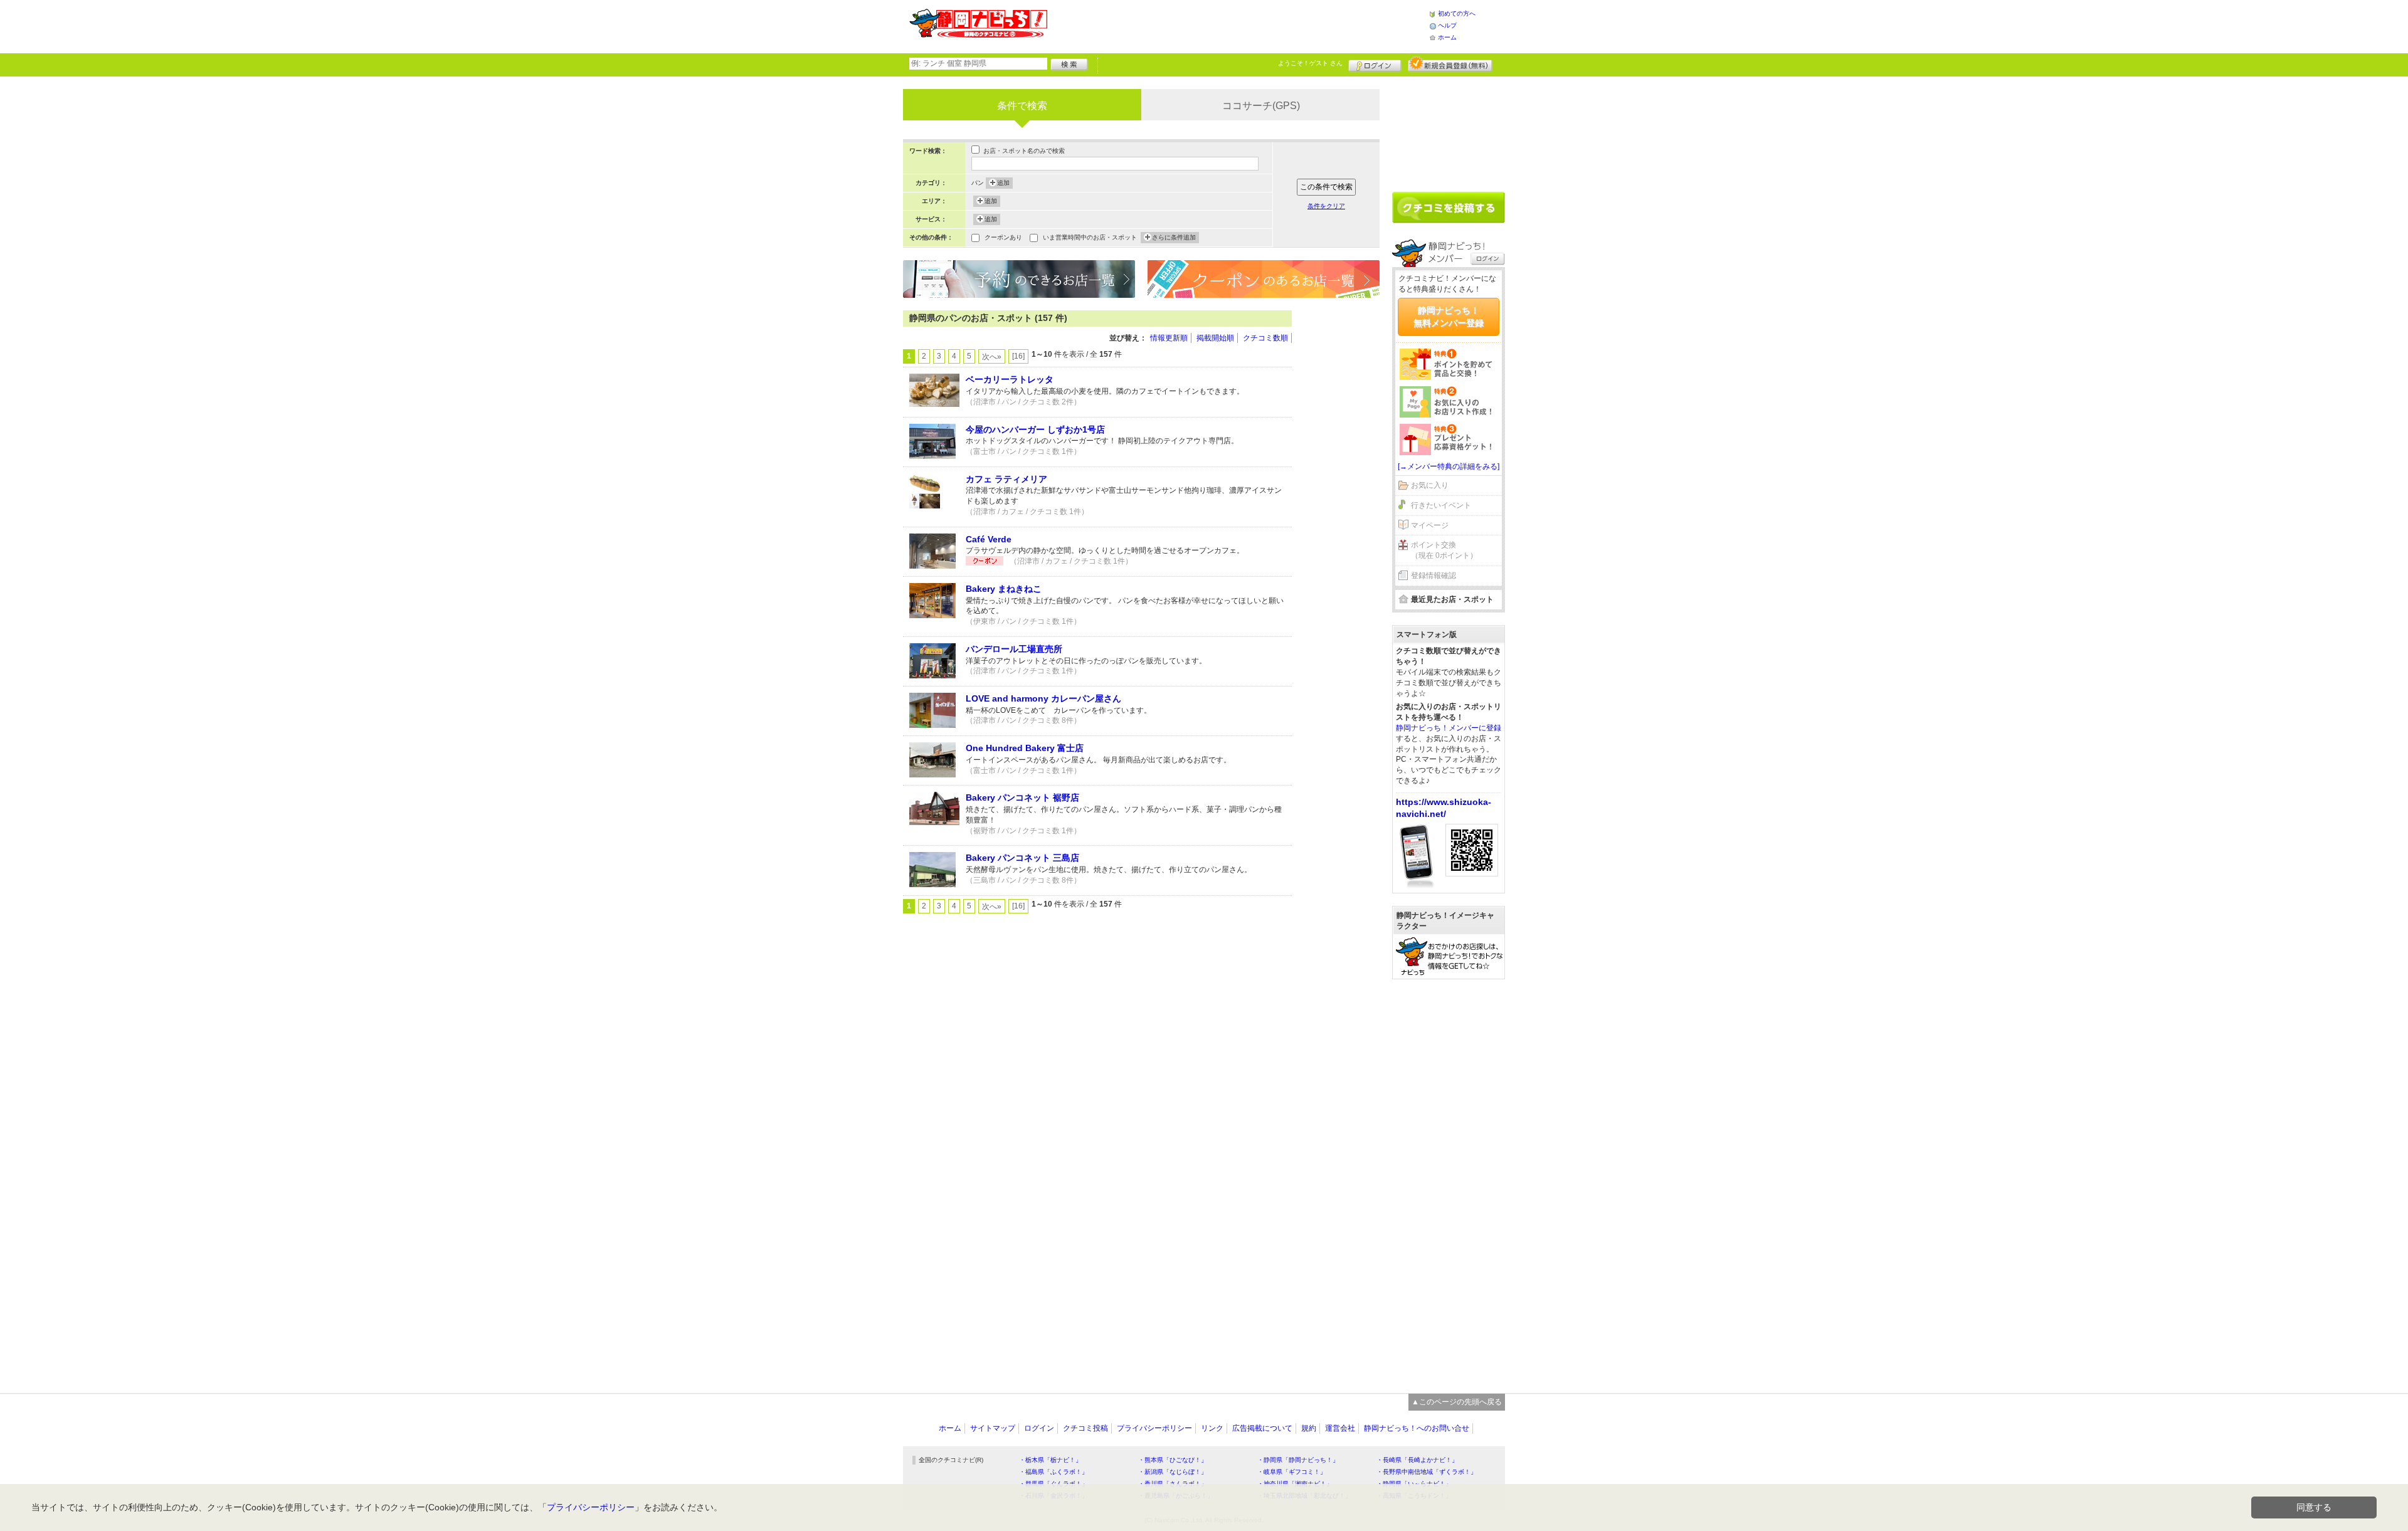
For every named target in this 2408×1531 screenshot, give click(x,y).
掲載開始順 (1215, 338)
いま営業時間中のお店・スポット (1090, 237)
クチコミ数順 (1265, 338)
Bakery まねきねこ (1004, 589)
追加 (1003, 183)
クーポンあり (1003, 237)
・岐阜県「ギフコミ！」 (1292, 1472)
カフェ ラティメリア (1006, 479)
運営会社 (1340, 1428)
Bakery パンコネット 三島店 (1022, 858)
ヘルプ (1447, 25)
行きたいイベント (1441, 505)
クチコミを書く (1449, 208)
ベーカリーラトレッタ (1010, 379)
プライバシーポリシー (1154, 1428)
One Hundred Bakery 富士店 (1025, 748)
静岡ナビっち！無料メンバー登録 (1449, 317)
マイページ (1430, 525)
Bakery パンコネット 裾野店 (1022, 797)
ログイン (1375, 64)
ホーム (1447, 37)
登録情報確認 (1434, 576)
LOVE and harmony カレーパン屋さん (1043, 698)
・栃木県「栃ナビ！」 (1050, 1460)
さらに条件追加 (1174, 237)
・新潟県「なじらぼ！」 (1173, 1472)
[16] (1018, 356)
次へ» (992, 357)
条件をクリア (1326, 206)
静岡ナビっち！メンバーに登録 (1449, 728)
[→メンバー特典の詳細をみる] (1449, 466)
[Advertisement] (1238, 25)
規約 (1309, 1428)
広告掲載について (1262, 1428)
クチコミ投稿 (1085, 1428)
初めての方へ (1457, 13)
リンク (1212, 1428)
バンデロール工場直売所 (1014, 649)
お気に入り (1430, 485)
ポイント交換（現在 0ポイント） (1444, 550)
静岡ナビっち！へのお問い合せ (1417, 1428)
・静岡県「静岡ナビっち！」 (1298, 1460)
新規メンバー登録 (1450, 64)
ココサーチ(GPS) (1261, 106)
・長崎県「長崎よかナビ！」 (1417, 1460)
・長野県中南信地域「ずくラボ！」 (1427, 1472)
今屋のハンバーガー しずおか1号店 (1035, 429)
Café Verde (989, 539)
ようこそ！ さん (1310, 63)
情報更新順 (1169, 338)
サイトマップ (993, 1428)
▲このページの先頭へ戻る (1457, 1402)
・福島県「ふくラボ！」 (1053, 1472)
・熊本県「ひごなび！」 (1173, 1460)
